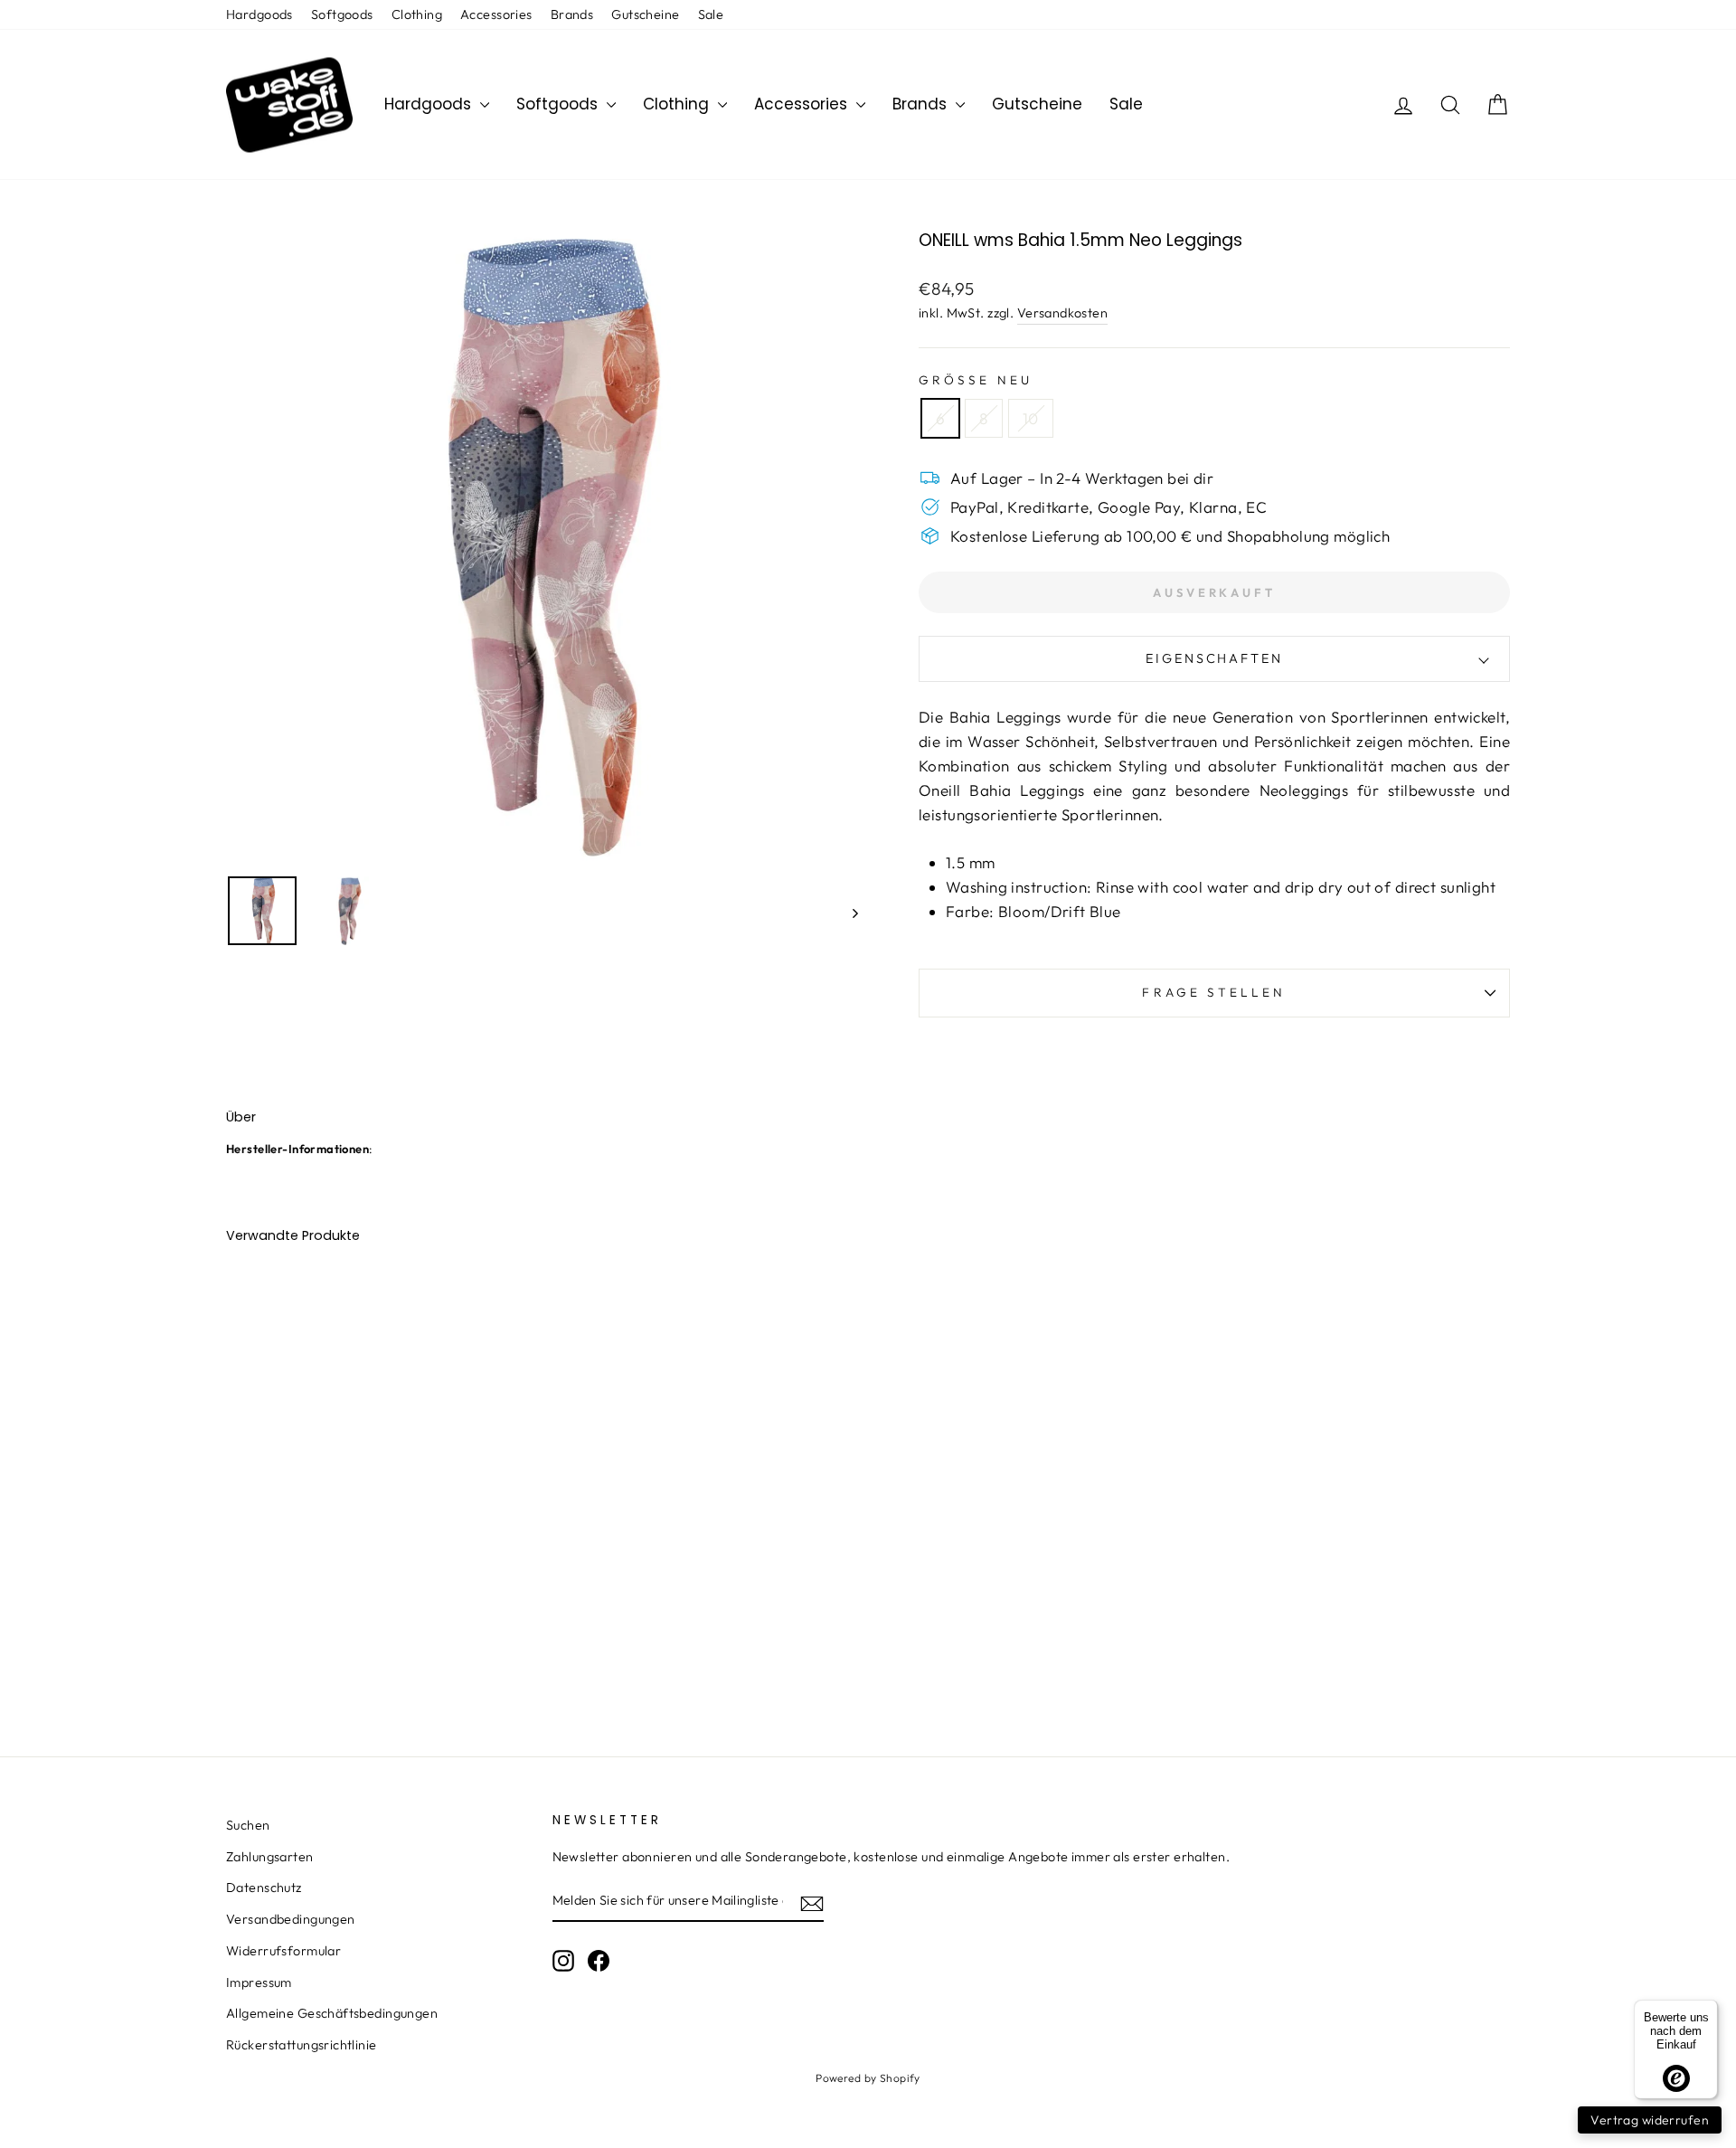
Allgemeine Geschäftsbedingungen (332, 2013)
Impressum (259, 1982)
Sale (711, 14)
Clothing (417, 14)
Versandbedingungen (291, 1919)
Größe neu (976, 380)
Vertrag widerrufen (1650, 2120)
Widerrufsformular (283, 1951)
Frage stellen (1214, 992)
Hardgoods (259, 14)
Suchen (248, 1825)
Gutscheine (645, 14)
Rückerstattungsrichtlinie (302, 2045)
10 (1031, 418)
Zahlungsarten (270, 1857)
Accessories (496, 14)
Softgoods (342, 14)
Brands (572, 14)
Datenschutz (264, 1888)
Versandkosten (1063, 313)
